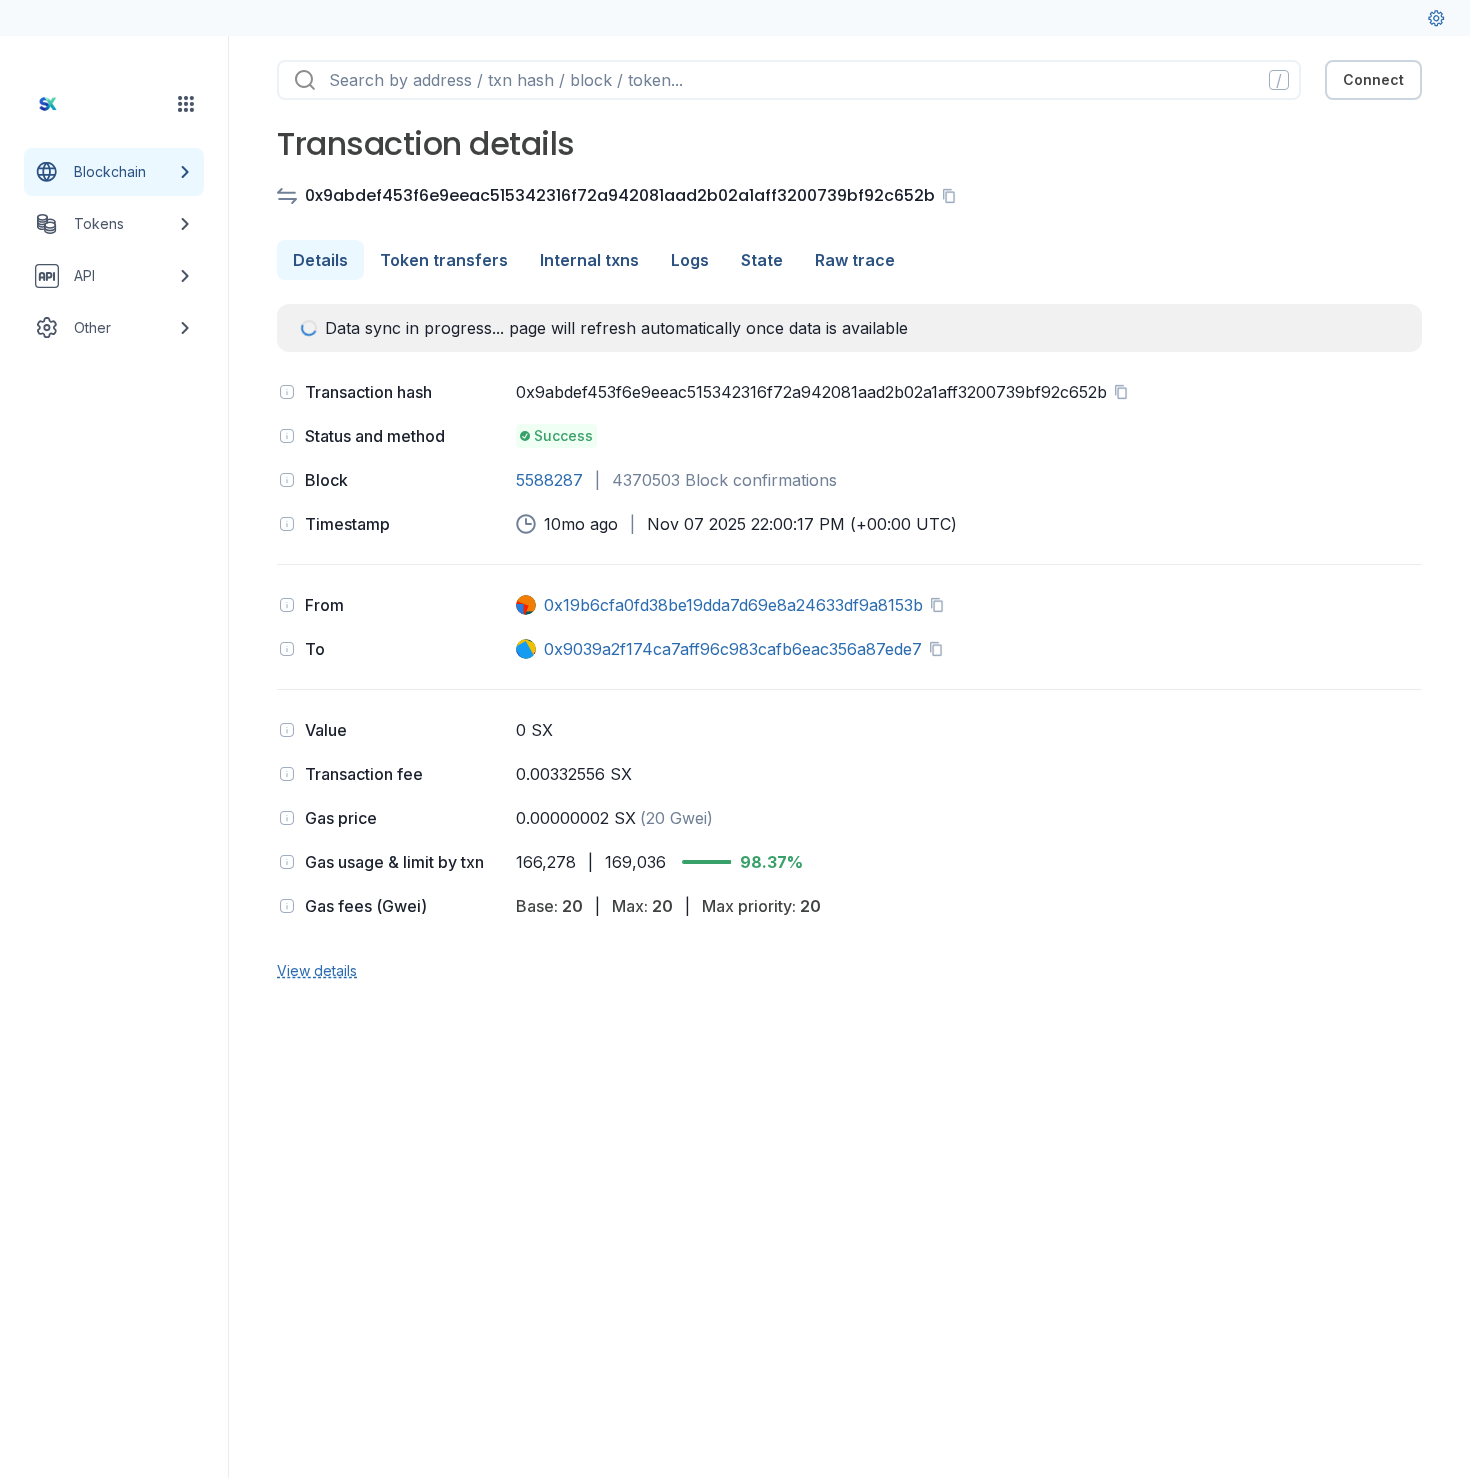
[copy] (953, 196)
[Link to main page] (96, 104)
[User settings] (1436, 18)
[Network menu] (186, 104)
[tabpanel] (849, 643)
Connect (1373, 79)
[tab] (320, 260)
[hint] (287, 392)
